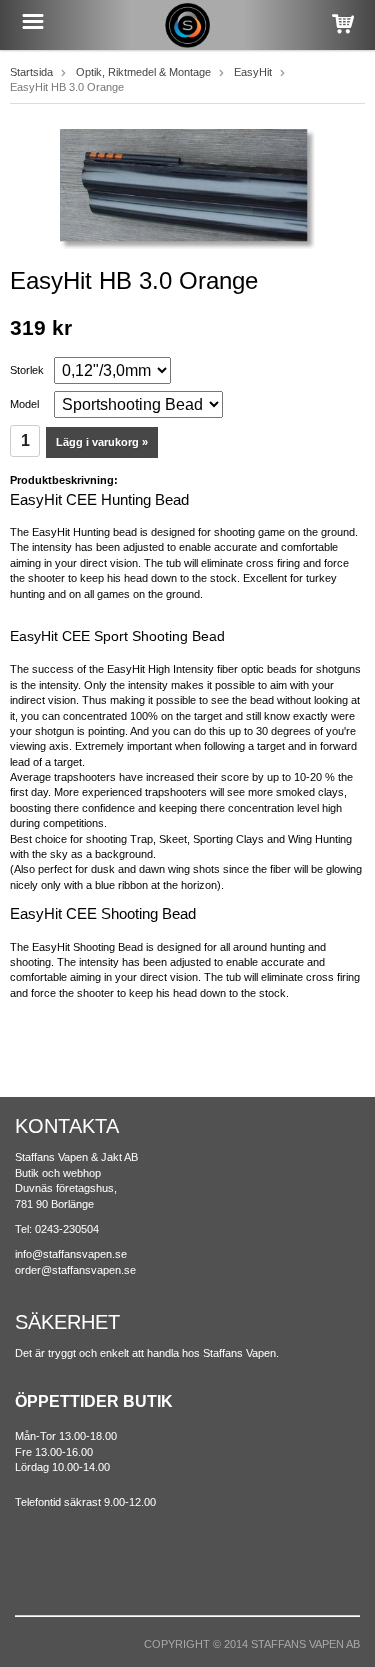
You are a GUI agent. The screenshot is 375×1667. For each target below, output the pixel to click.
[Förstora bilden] (187, 188)
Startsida (31, 72)
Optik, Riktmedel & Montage (143, 72)
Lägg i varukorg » (102, 442)
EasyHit (253, 72)
